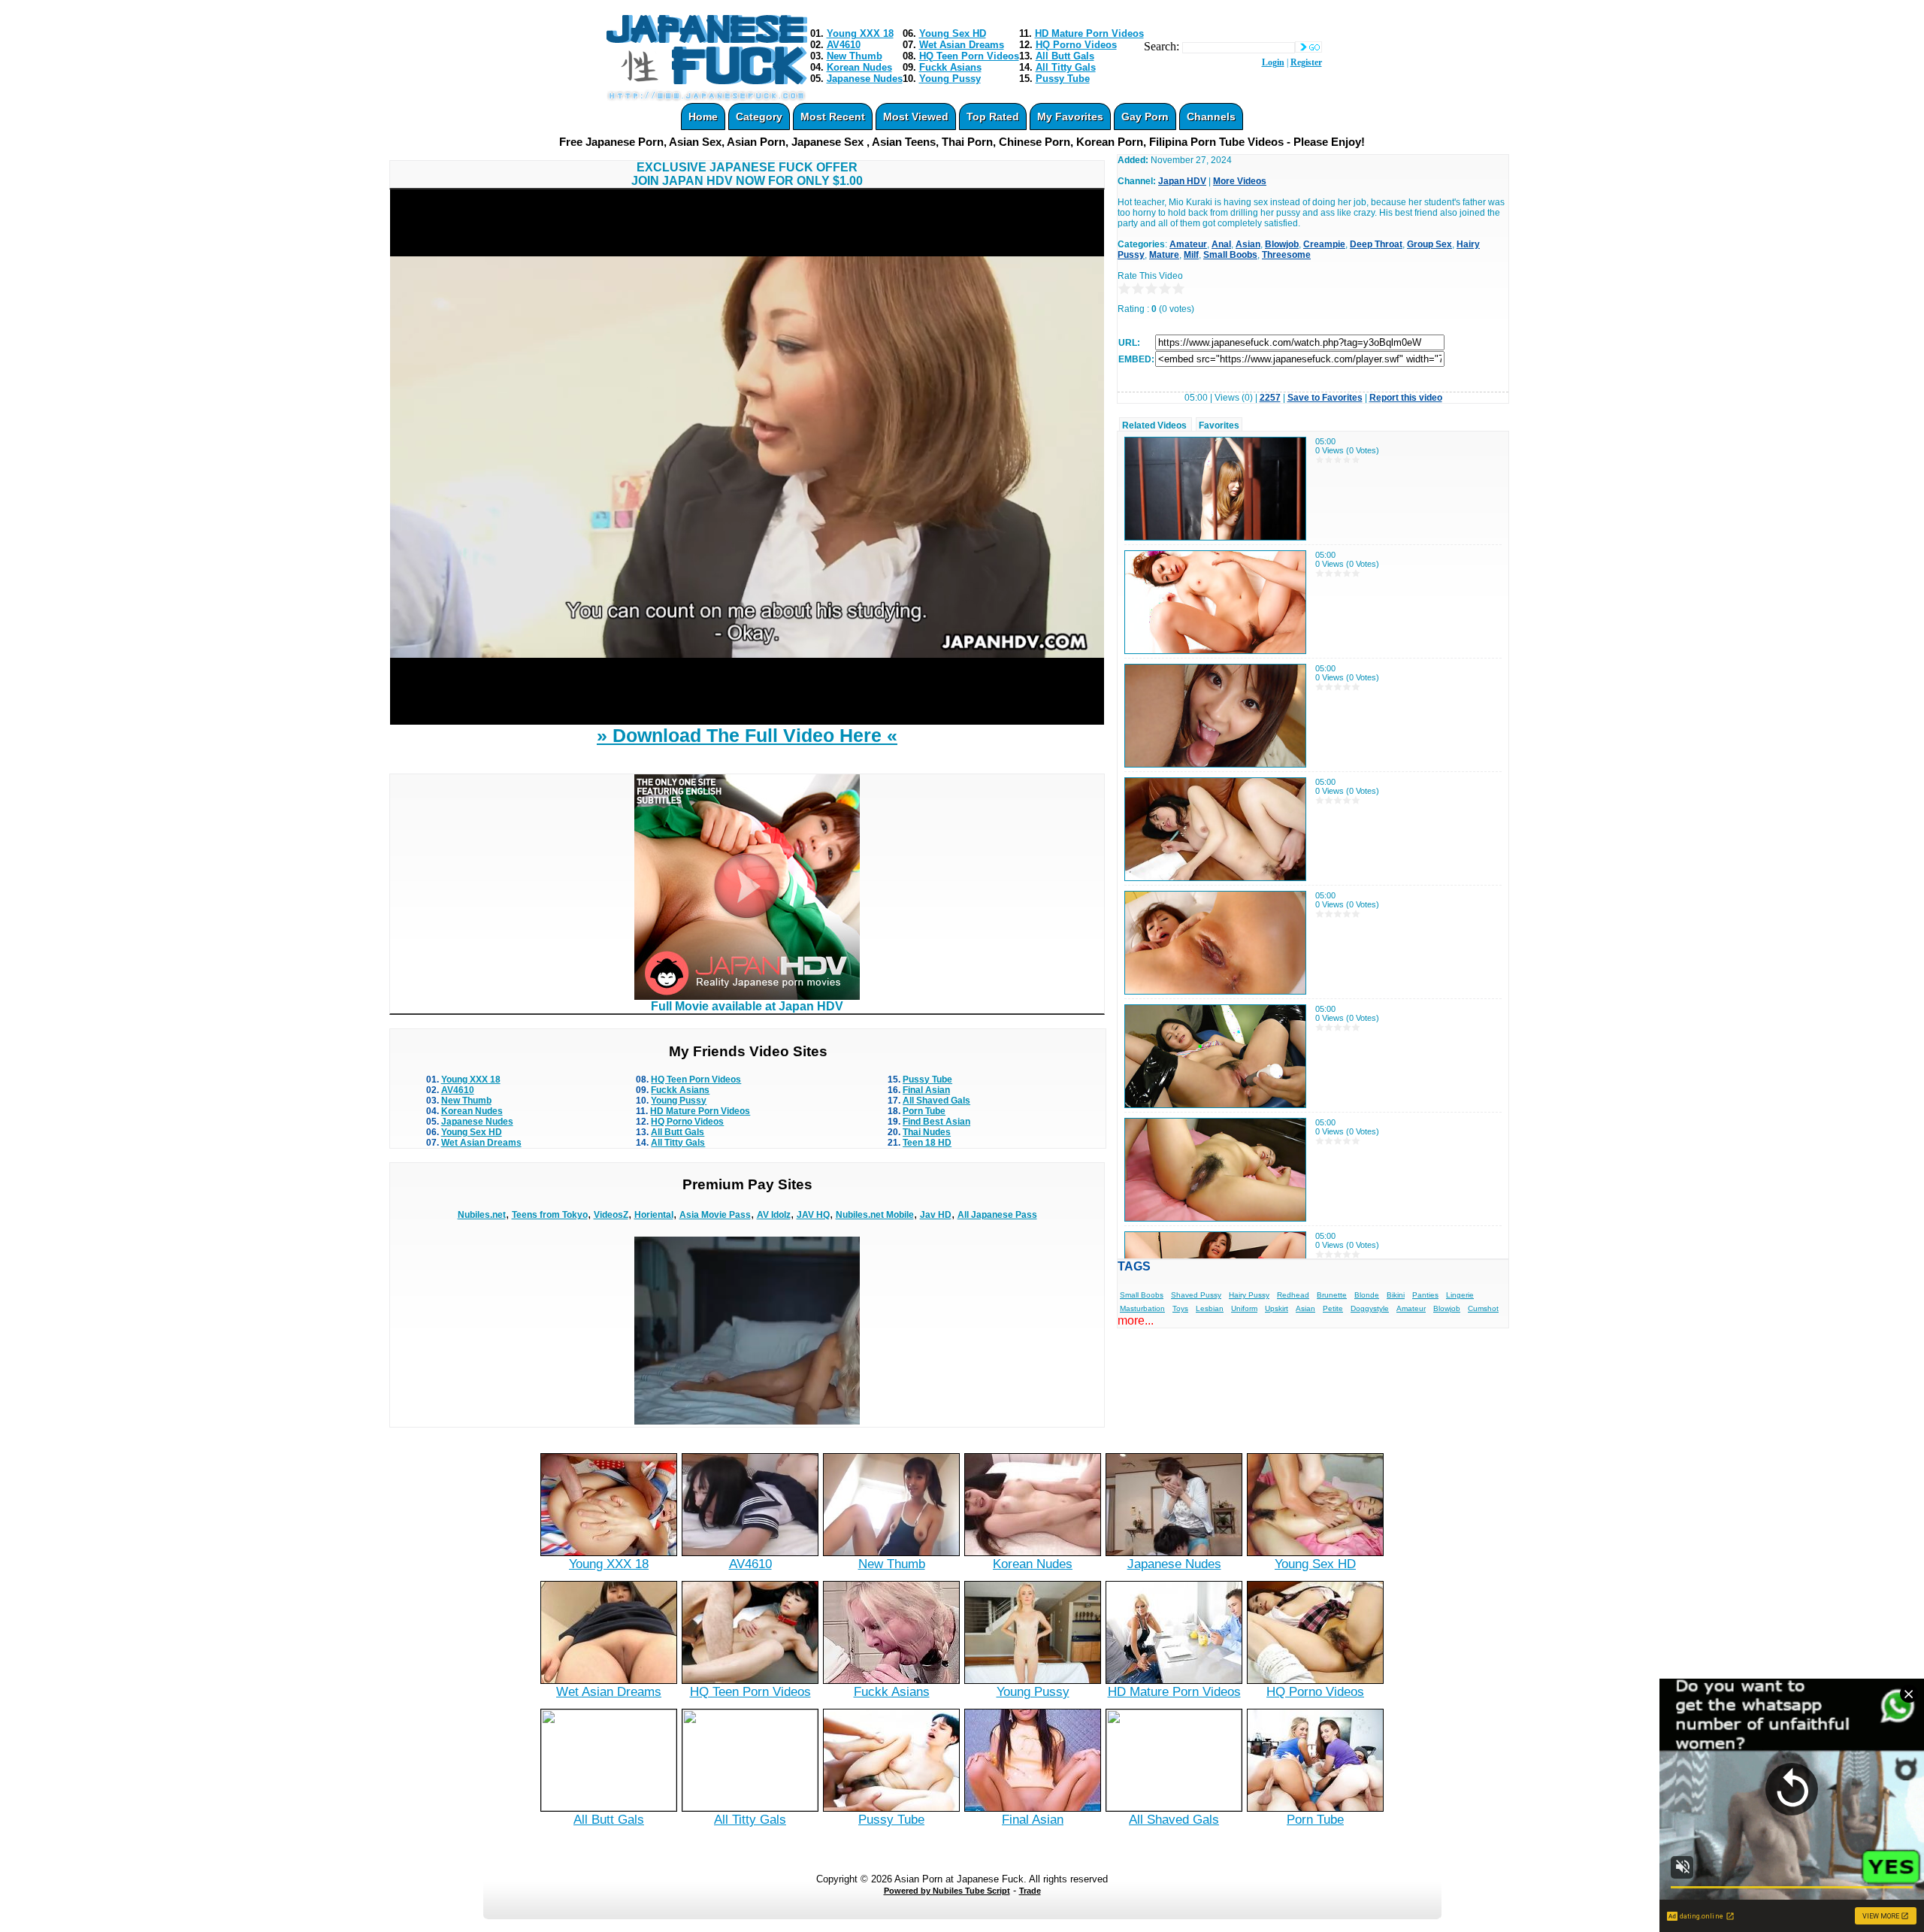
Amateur (1188, 244)
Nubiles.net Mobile (875, 1215)
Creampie (1324, 244)
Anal (1221, 244)
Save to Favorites (1325, 398)
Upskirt (1277, 1308)
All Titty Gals (1066, 67)
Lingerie (1460, 1295)
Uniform (1244, 1308)
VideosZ (611, 1215)
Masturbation (1142, 1308)
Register (1306, 62)
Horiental (654, 1215)
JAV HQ (813, 1215)
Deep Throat (1376, 244)
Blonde (1367, 1295)
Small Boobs (1230, 255)
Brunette (1332, 1295)
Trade (1030, 1891)
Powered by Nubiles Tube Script (947, 1891)
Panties (1425, 1295)
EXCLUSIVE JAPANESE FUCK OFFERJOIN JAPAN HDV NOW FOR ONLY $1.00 (747, 174)
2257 (1270, 398)
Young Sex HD (953, 33)
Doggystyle (1370, 1308)
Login (1273, 62)
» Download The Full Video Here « (747, 735)
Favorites (1219, 425)
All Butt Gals (1065, 56)
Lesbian (1210, 1308)
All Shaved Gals (936, 1101)
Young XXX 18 (860, 33)
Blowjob (1282, 244)
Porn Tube (924, 1111)
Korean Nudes (859, 67)
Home (703, 117)
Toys (1180, 1308)
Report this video (1406, 398)
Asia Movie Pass (715, 1215)
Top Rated (993, 117)
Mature (1164, 255)
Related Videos (1154, 425)
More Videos (1240, 181)
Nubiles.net (482, 1215)
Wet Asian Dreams (962, 45)
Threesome (1286, 255)
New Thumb (855, 56)
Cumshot (1483, 1308)
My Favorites (1070, 117)
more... (1136, 1320)
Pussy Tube (1063, 79)
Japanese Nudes (865, 79)
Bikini (1396, 1295)
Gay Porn (1145, 117)
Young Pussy (950, 79)
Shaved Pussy (1196, 1295)
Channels (1211, 117)
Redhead (1293, 1295)
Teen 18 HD (927, 1143)
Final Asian (926, 1090)
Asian (1248, 244)
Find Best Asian (936, 1122)
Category (759, 117)
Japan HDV (1182, 181)
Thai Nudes (927, 1132)
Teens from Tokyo (550, 1215)
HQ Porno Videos (1076, 45)
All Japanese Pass (997, 1215)
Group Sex (1429, 244)
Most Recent (833, 117)
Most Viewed (916, 117)
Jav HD (936, 1215)
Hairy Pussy (1249, 1295)
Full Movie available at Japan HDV (747, 1006)
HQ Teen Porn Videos (969, 56)
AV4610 (844, 45)
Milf (1191, 255)
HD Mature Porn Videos (1089, 33)
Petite (1333, 1308)
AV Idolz (774, 1215)
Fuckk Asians (950, 67)
